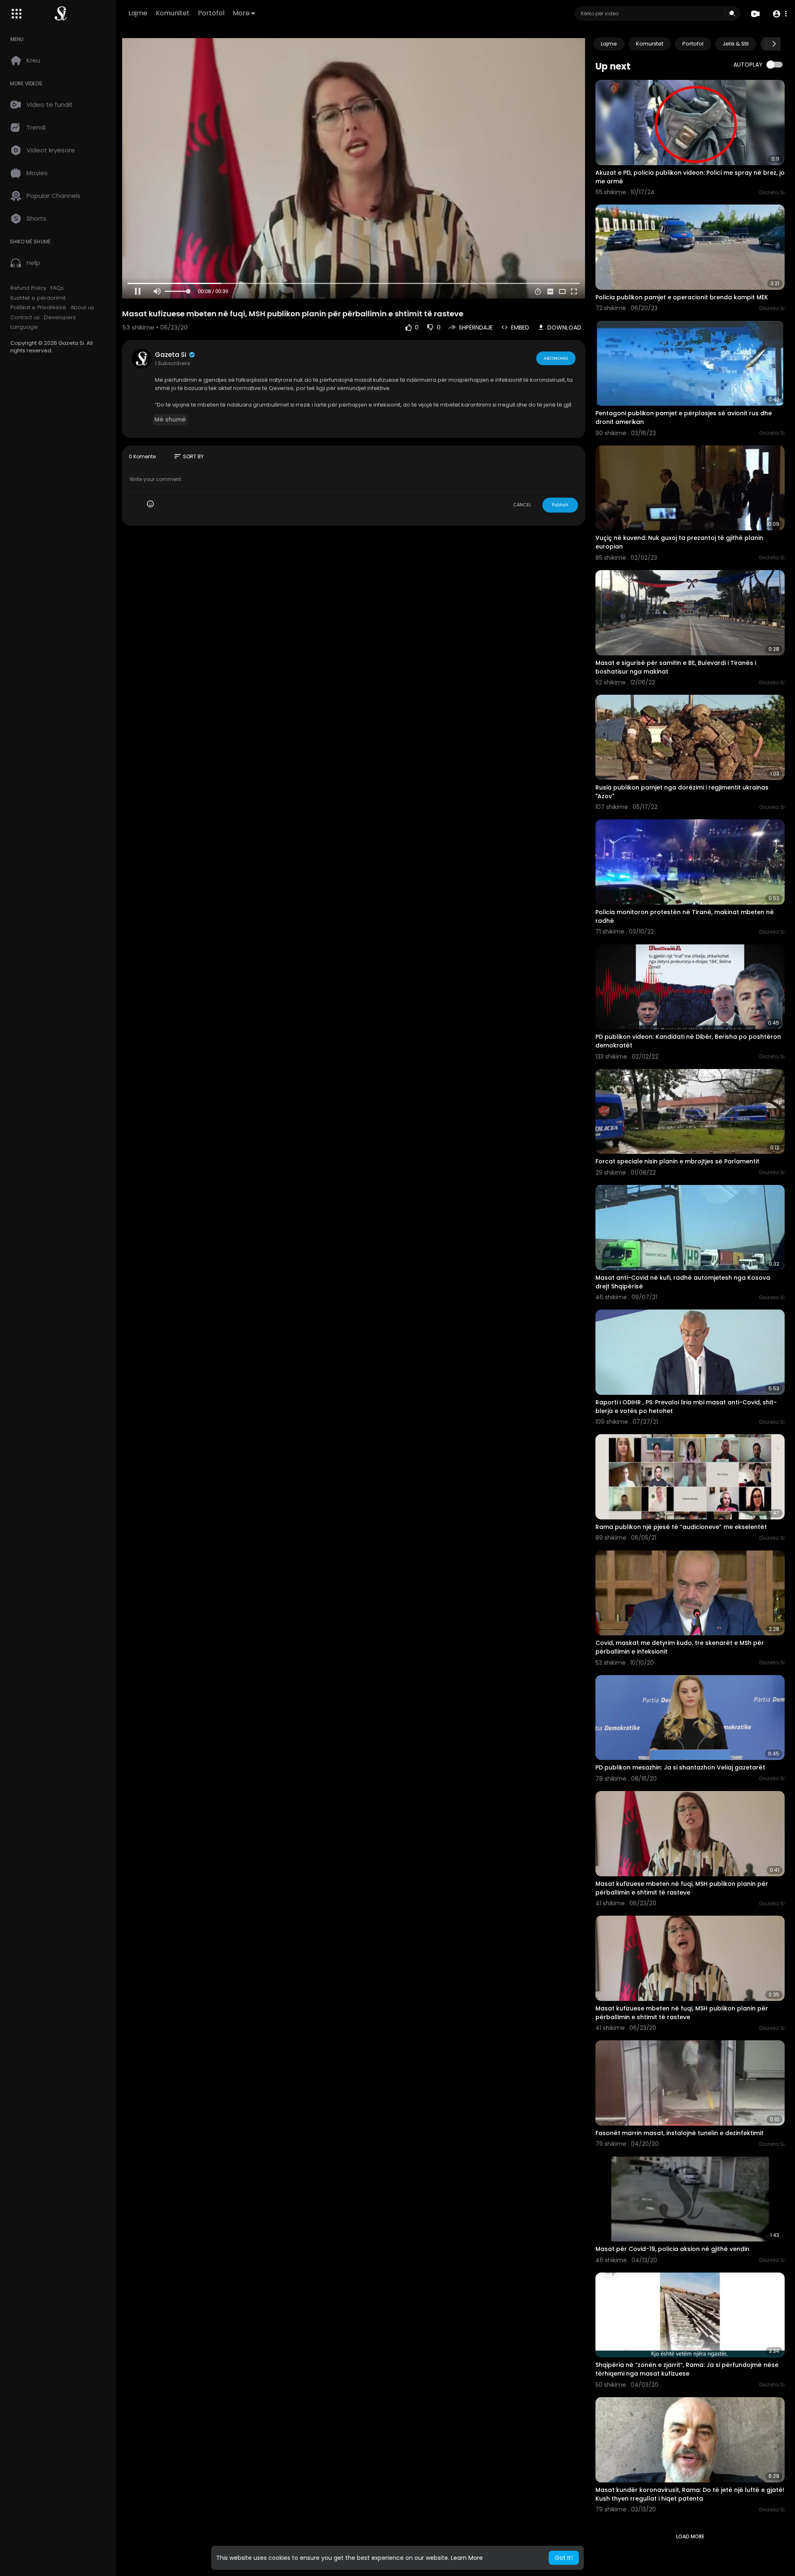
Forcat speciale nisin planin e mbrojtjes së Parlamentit (677, 1161)
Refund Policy (28, 288)
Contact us (25, 318)
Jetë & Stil (736, 44)
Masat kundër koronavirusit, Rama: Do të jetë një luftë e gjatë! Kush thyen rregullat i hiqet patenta (690, 2494)
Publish (560, 505)
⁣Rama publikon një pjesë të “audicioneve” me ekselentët (681, 1527)
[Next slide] (774, 44)
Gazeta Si (171, 355)
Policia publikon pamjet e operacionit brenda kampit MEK (682, 297)
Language (24, 327)
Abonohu (556, 358)
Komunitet (173, 13)
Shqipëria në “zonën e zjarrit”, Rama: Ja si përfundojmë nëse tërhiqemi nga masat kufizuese (687, 2369)
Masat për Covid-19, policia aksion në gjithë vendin (672, 2249)
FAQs (57, 288)
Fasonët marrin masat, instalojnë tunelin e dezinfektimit (679, 2133)
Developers (60, 318)
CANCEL (522, 505)
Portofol (211, 13)
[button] (779, 14)
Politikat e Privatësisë (38, 308)
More (241, 13)
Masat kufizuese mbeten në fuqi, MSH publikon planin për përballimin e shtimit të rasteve (682, 1888)
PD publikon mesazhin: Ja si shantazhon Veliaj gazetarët (680, 1767)
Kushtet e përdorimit (38, 298)
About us (82, 308)
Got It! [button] (564, 2558)
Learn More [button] (467, 2558)
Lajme (138, 13)
